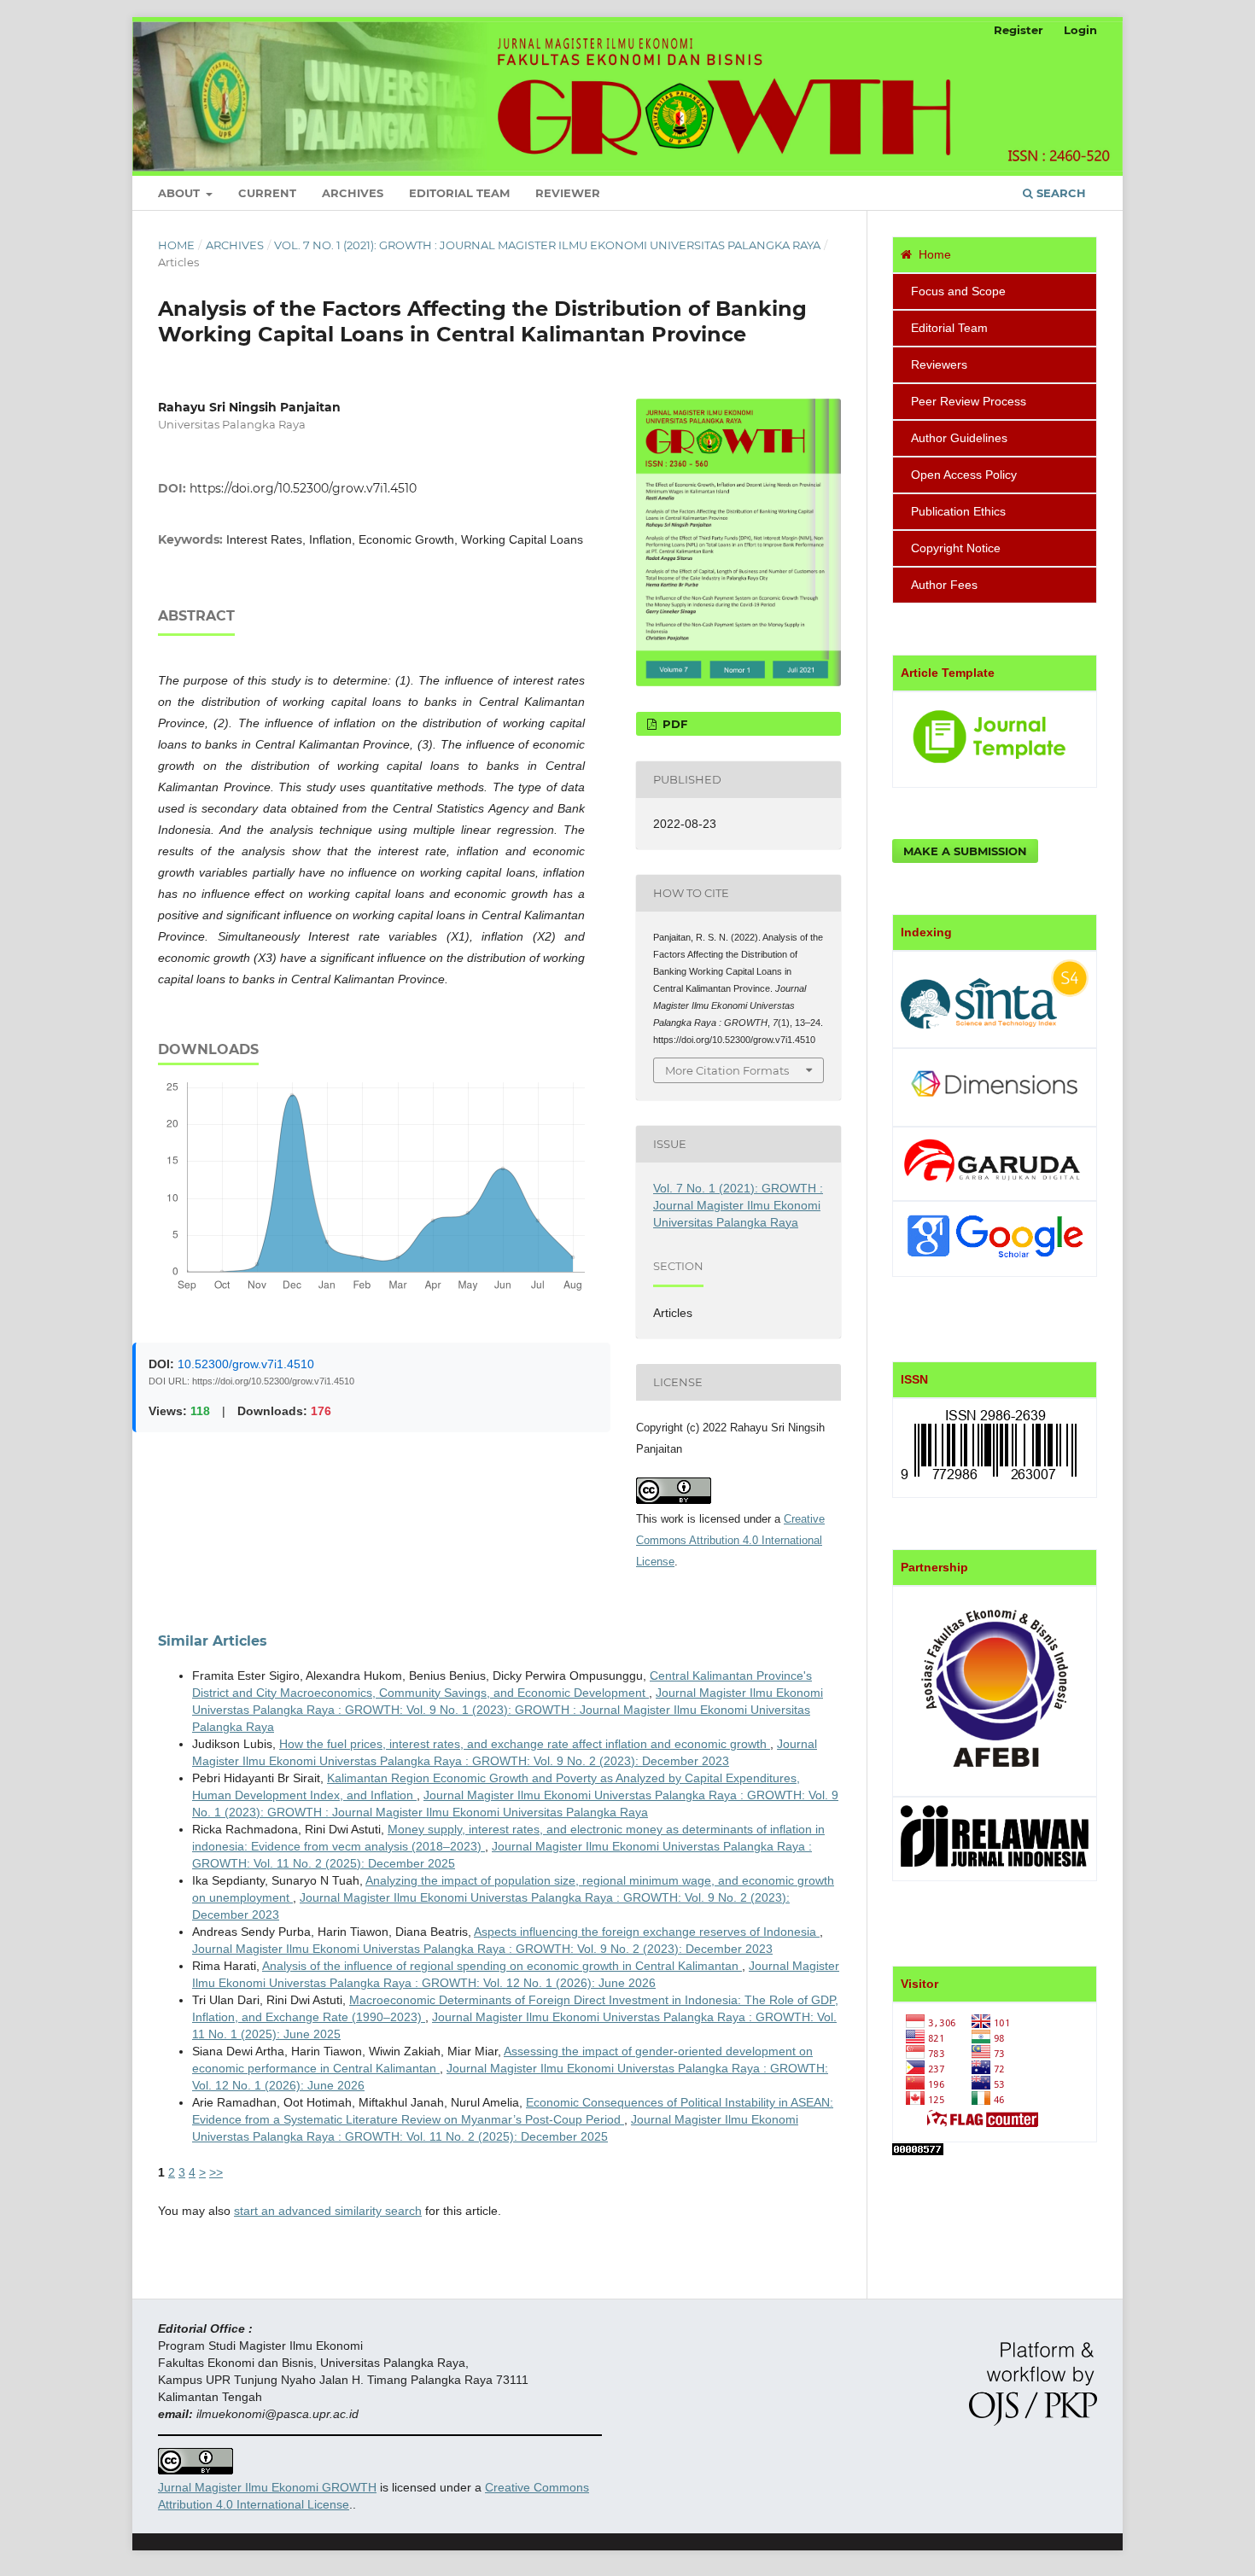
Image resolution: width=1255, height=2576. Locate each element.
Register (1019, 30)
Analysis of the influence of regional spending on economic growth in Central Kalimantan (502, 1966)
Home (176, 245)
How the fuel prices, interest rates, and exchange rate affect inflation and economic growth (525, 1744)
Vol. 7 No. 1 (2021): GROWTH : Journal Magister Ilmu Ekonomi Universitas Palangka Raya (547, 245)
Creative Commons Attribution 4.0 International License (730, 1540)
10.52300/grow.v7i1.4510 (246, 1364)
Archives (353, 193)
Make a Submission (965, 851)
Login (1080, 30)
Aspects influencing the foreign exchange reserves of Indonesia (647, 1932)
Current (267, 193)
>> (216, 2172)
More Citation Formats (727, 1070)
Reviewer (568, 193)
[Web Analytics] (918, 2151)
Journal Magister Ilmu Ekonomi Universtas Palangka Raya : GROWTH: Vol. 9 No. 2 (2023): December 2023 (482, 1949)
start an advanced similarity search (328, 2211)
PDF (673, 724)
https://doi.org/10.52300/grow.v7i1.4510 (303, 488)
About (181, 193)
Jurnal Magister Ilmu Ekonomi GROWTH (267, 2487)
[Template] (995, 769)
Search (1059, 193)
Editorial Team (459, 193)
